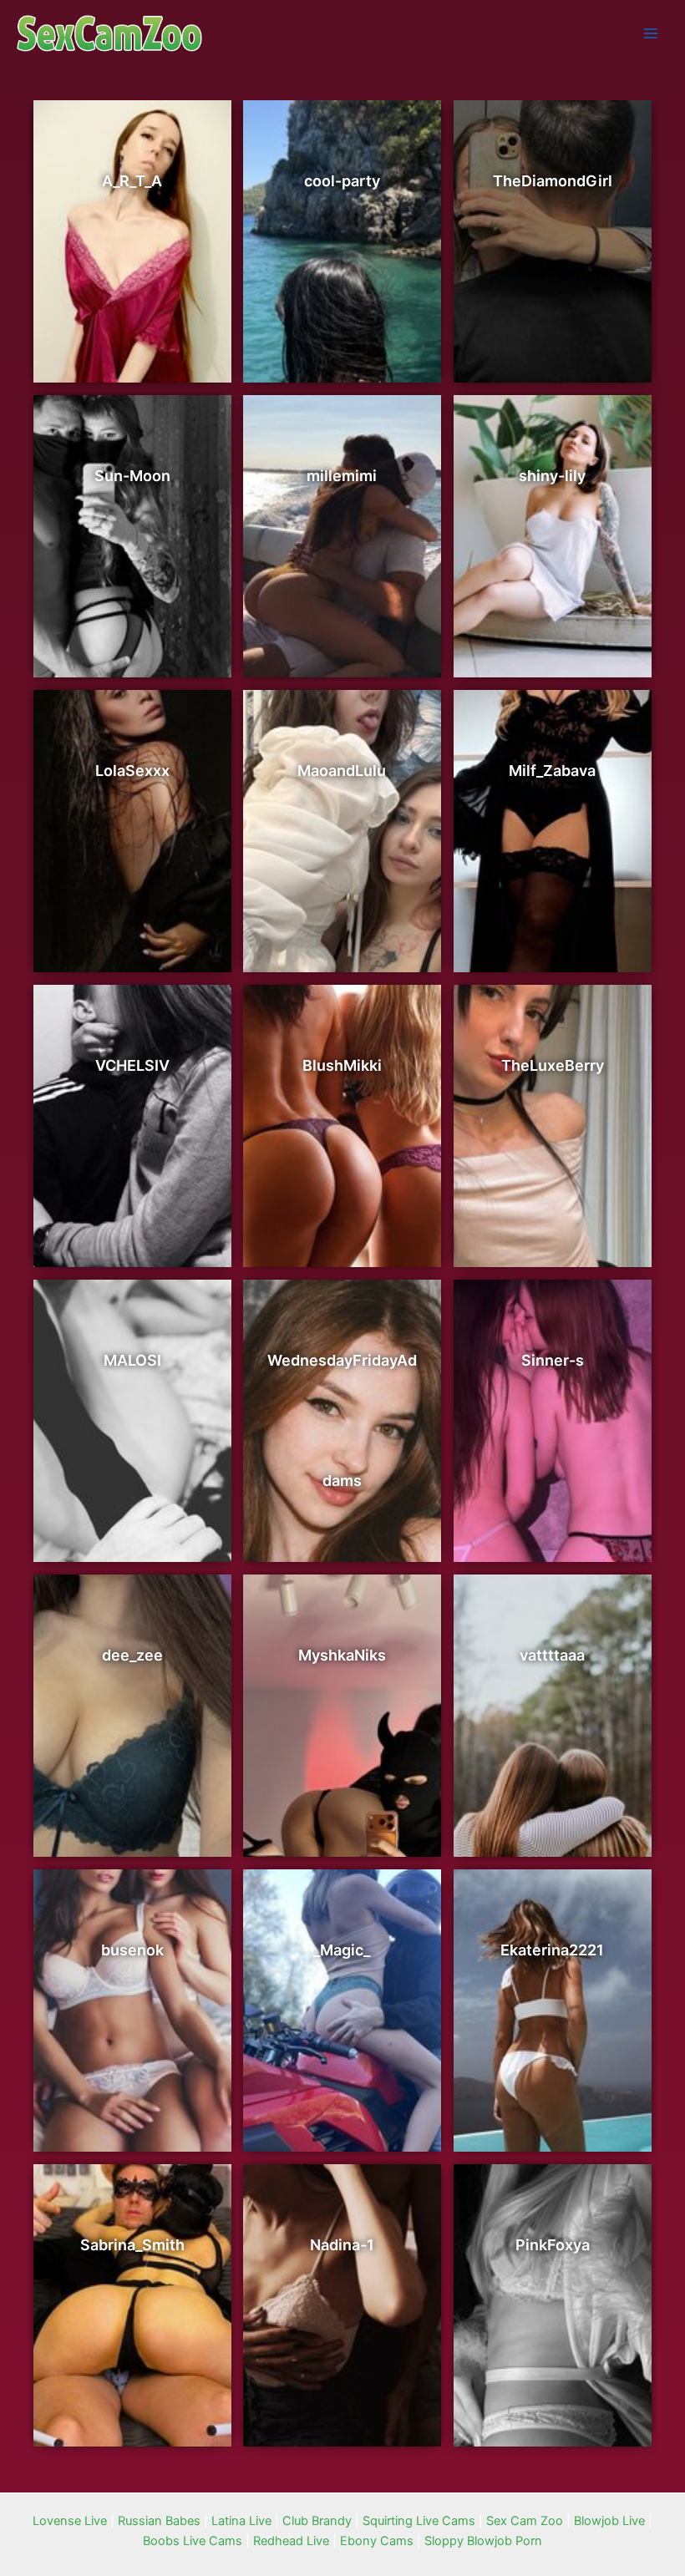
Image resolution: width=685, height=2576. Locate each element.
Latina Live (241, 2521)
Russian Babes (159, 2521)
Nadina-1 (342, 2245)
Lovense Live (70, 2521)
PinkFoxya (553, 2245)
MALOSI (132, 1360)
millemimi (342, 476)
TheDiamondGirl (553, 181)
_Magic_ (342, 1950)
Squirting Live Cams (419, 2521)
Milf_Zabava (552, 771)
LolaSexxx (132, 771)
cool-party (342, 181)
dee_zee (132, 1655)
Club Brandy (317, 2521)
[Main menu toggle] (651, 33)
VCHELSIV (132, 1065)
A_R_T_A (132, 181)
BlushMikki (342, 1065)
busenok (132, 1950)
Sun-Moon (132, 476)
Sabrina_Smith (132, 2245)
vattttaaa (552, 1655)
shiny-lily (552, 476)
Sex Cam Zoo (525, 2521)
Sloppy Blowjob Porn (483, 2541)
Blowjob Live (609, 2521)
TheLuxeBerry (553, 1065)
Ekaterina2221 (552, 1950)
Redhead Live (291, 2541)
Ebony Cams (377, 2541)
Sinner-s (553, 1360)
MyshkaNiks (342, 1655)
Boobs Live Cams (193, 2541)
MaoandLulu (342, 771)
